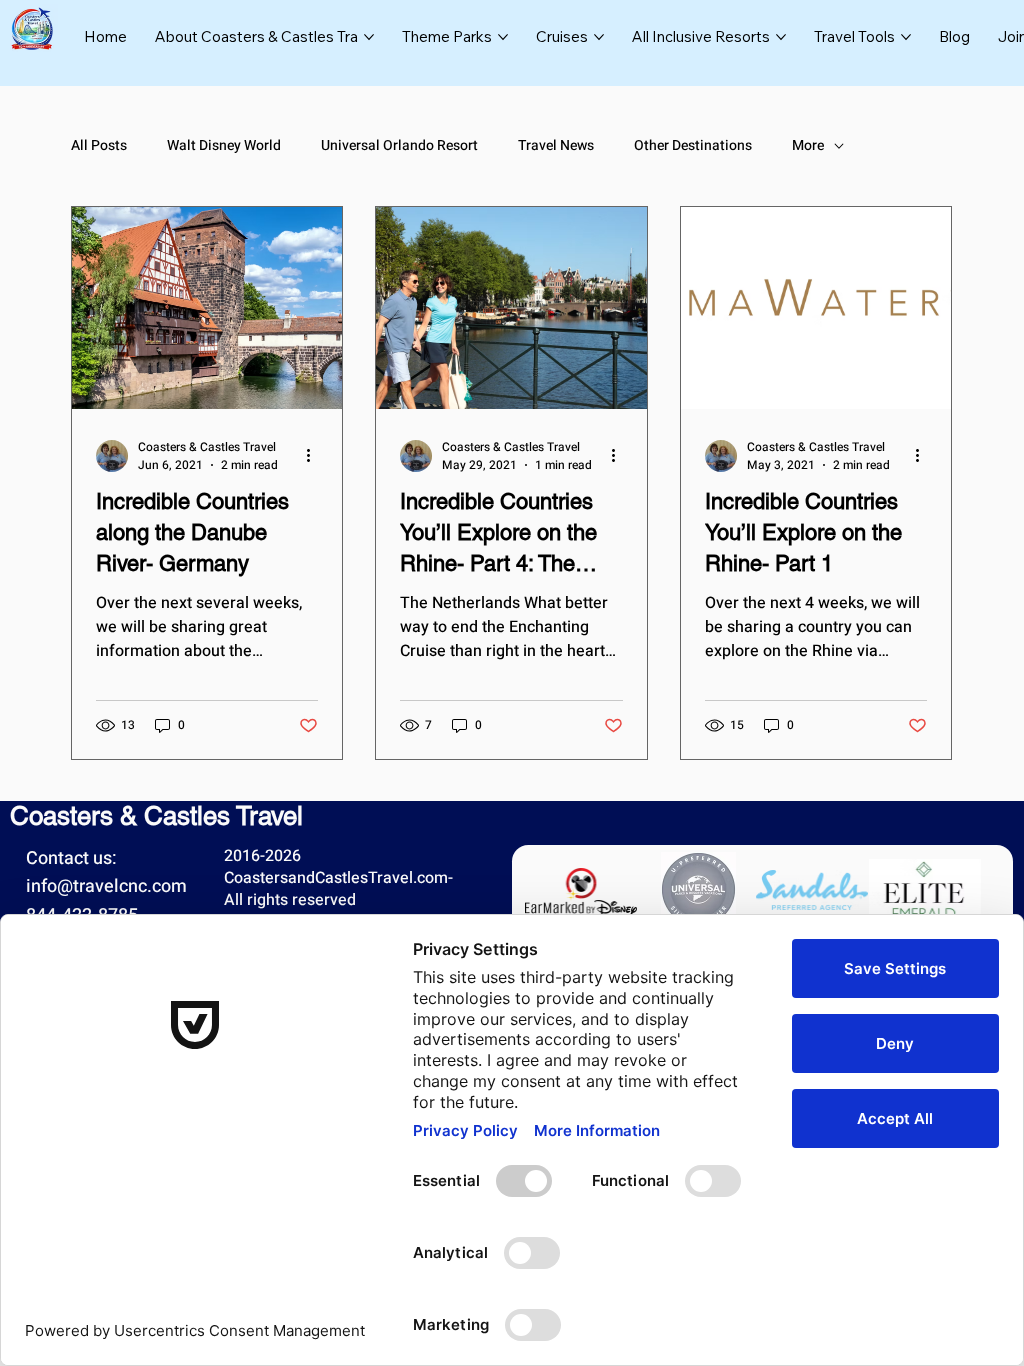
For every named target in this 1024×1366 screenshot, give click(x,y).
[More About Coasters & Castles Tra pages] (369, 37)
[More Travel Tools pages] (906, 37)
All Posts (99, 146)
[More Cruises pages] (599, 37)
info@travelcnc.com (106, 886)
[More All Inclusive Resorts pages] (781, 37)
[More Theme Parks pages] (503, 37)
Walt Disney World (224, 146)
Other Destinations (693, 146)
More (808, 146)
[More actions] (315, 456)
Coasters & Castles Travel (156, 816)
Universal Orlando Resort (399, 146)
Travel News (556, 146)
